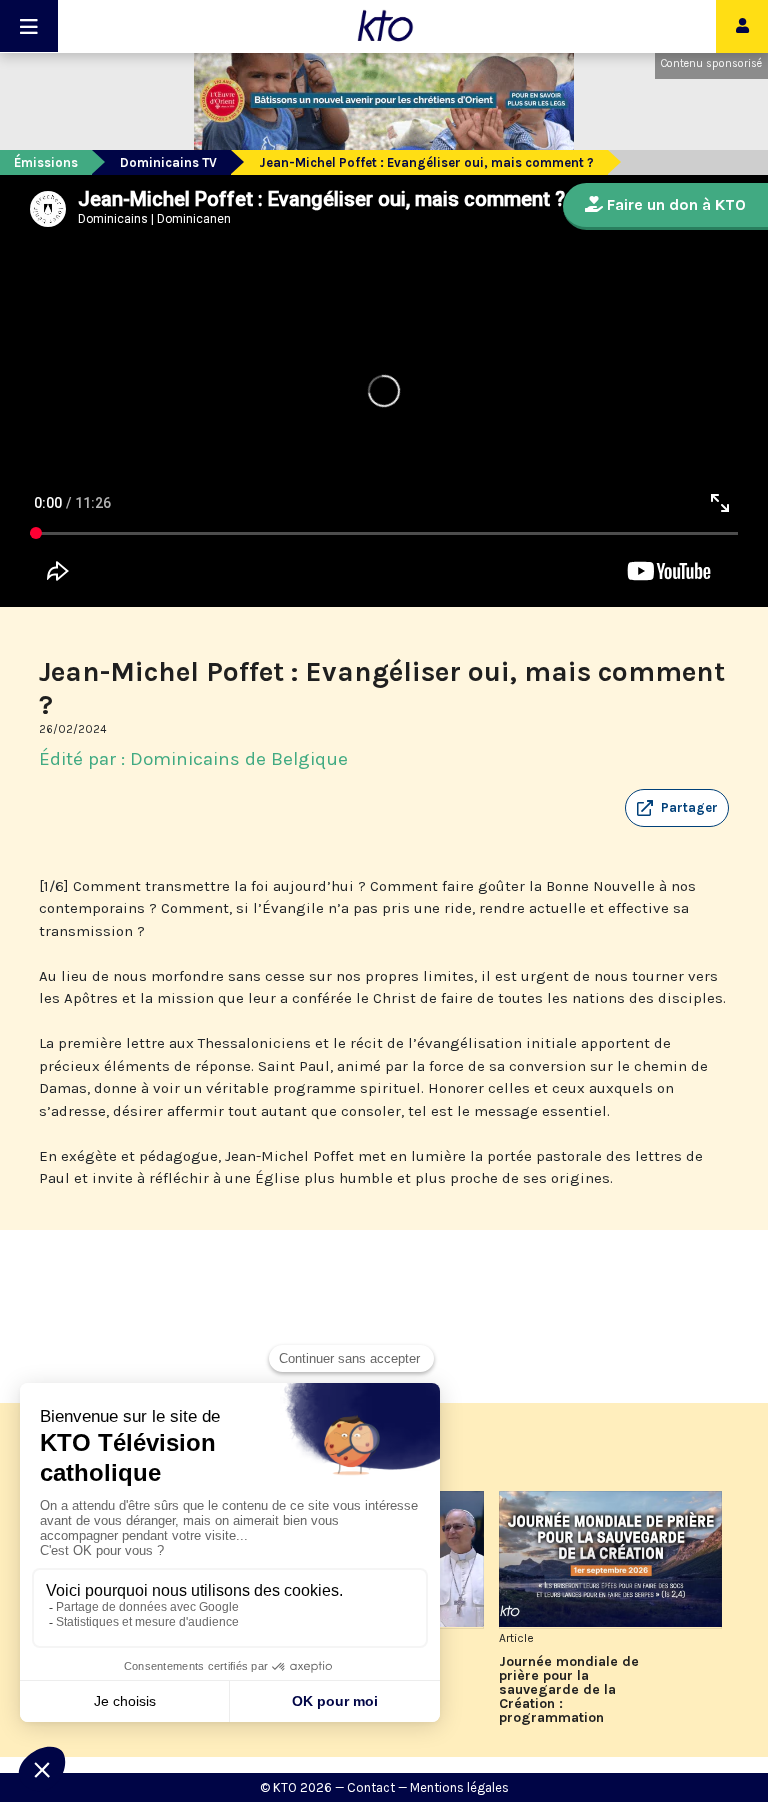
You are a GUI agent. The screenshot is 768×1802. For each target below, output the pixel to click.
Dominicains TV (168, 162)
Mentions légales (459, 1787)
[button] (677, 808)
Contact (371, 1787)
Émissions (46, 162)
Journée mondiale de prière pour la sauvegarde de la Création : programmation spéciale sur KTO (569, 1690)
